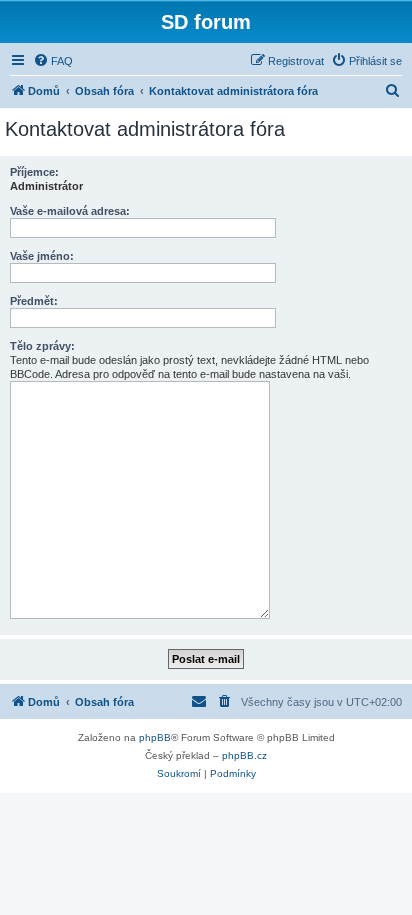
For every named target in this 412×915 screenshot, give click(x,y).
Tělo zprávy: (42, 346)
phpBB (155, 737)
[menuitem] (53, 61)
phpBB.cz (244, 755)
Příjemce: (34, 172)
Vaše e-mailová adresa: (70, 211)
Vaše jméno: (42, 256)
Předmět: (34, 301)
